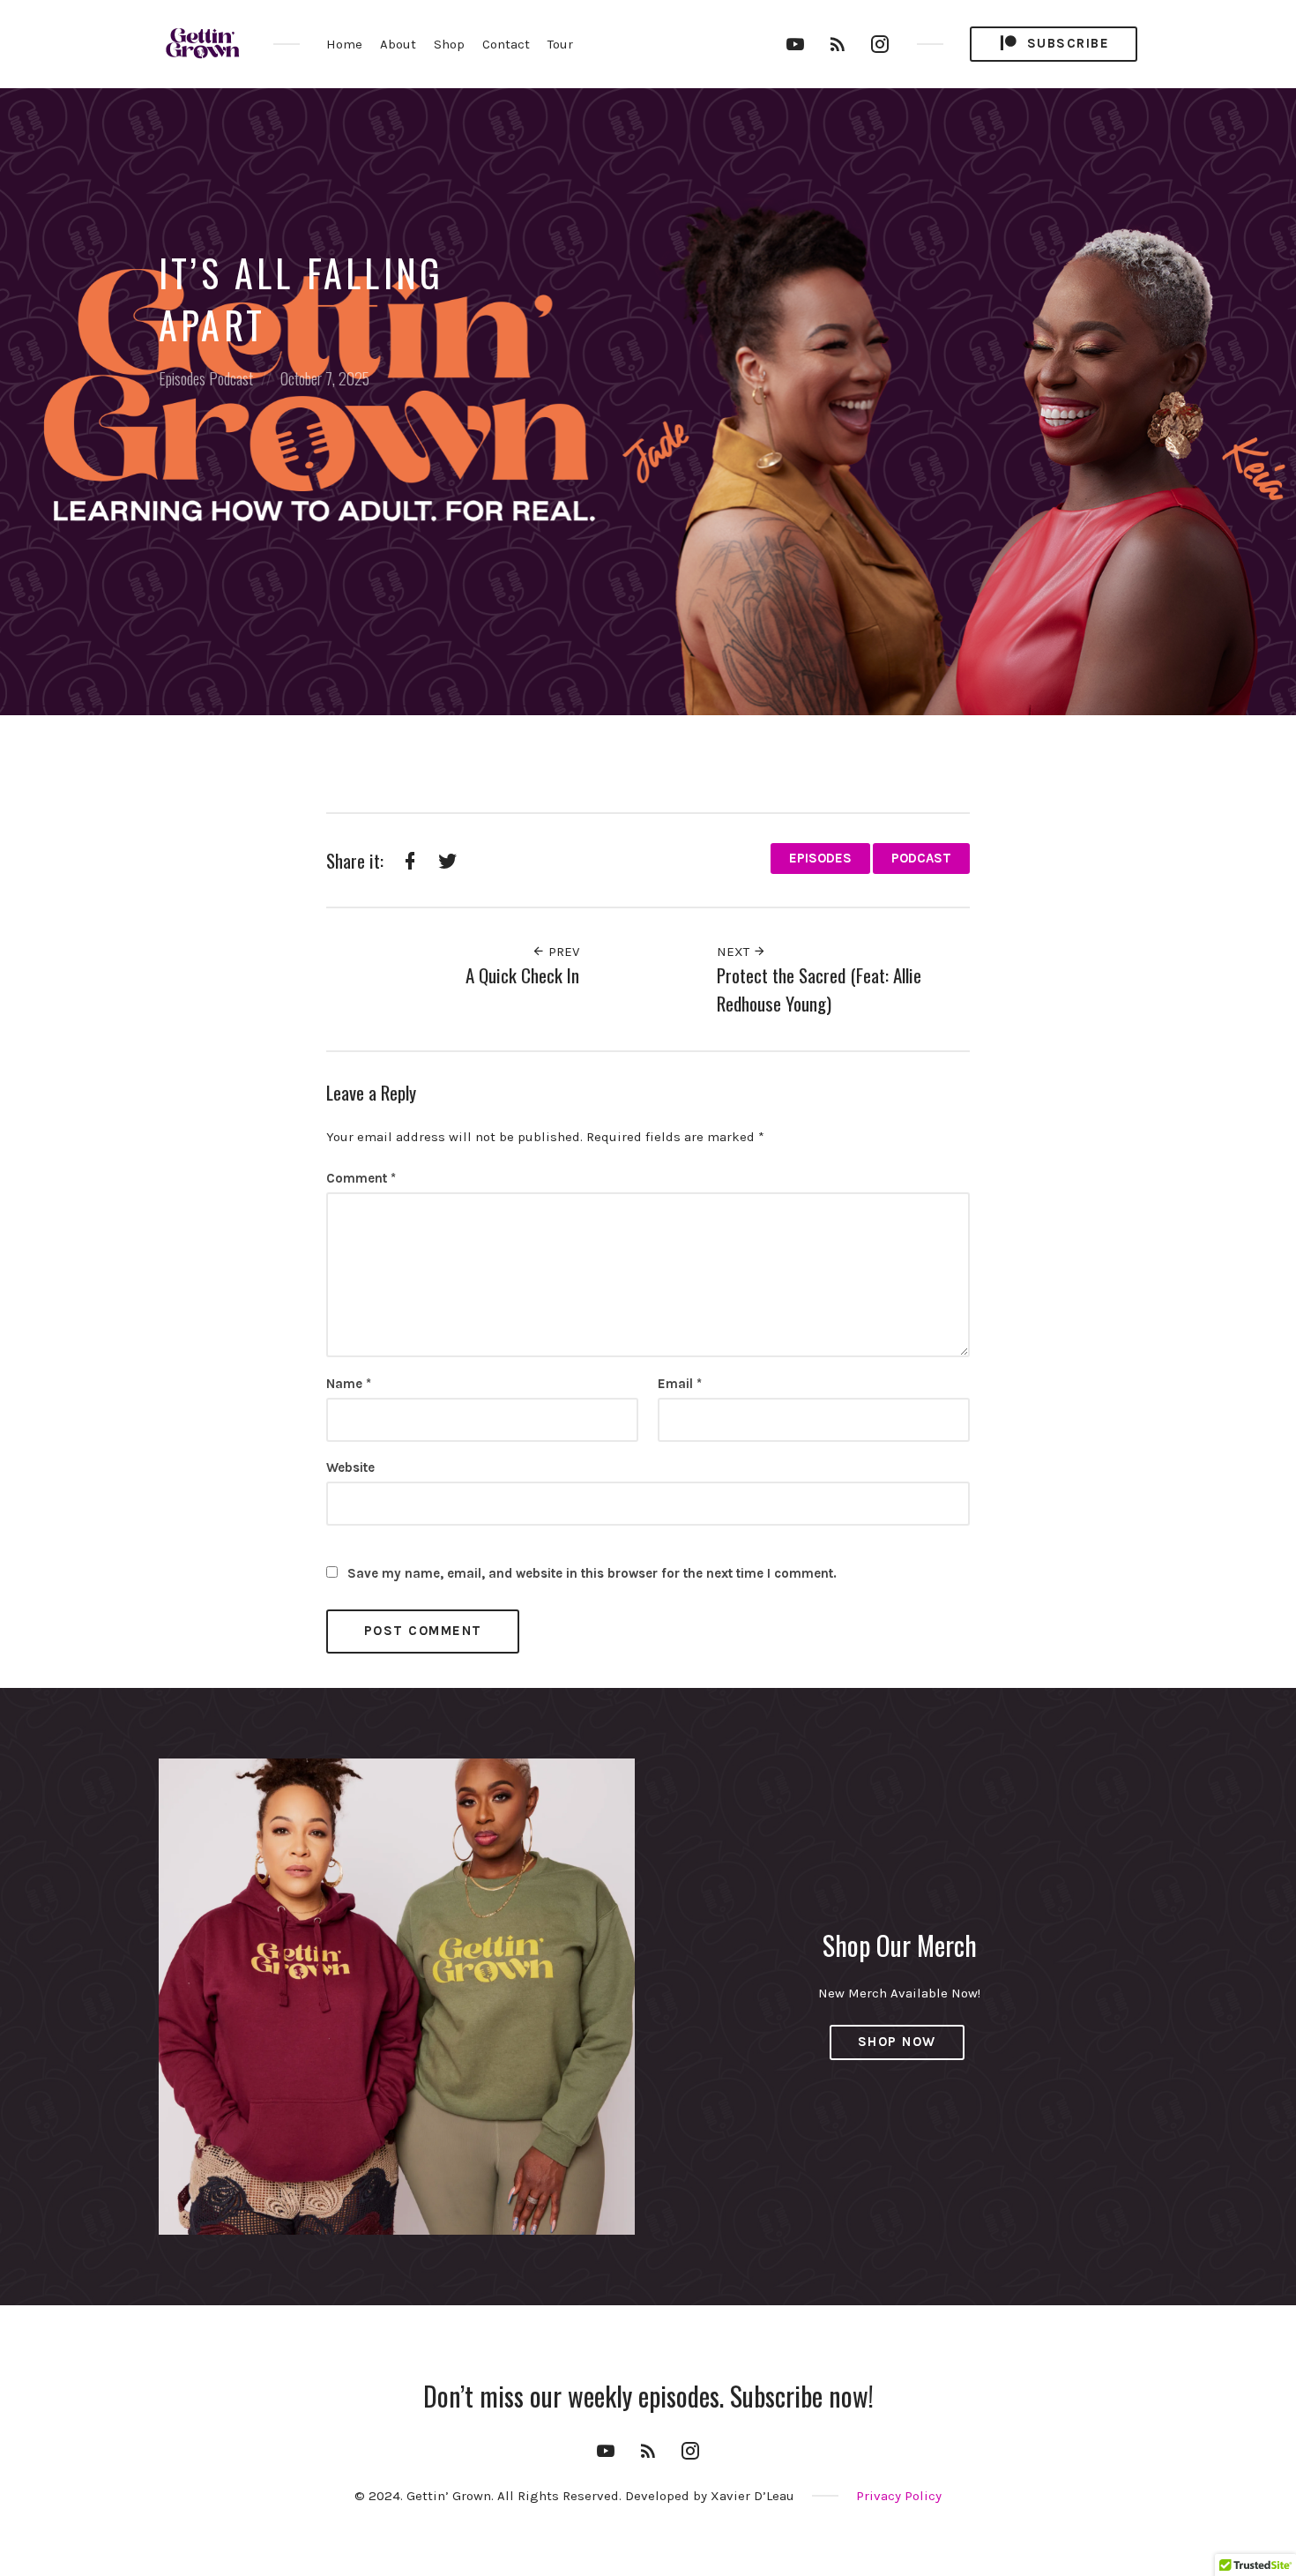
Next (735, 952)
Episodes (182, 378)
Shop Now (897, 2042)
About (398, 44)
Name (349, 1384)
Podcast (231, 378)
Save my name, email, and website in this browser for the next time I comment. (592, 1573)
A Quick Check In (522, 975)
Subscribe (1065, 43)
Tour (560, 44)
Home (344, 44)
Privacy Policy (899, 2496)
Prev (562, 952)
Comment (361, 1178)
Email (680, 1384)
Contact (506, 44)
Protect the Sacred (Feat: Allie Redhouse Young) (819, 989)
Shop (449, 44)
